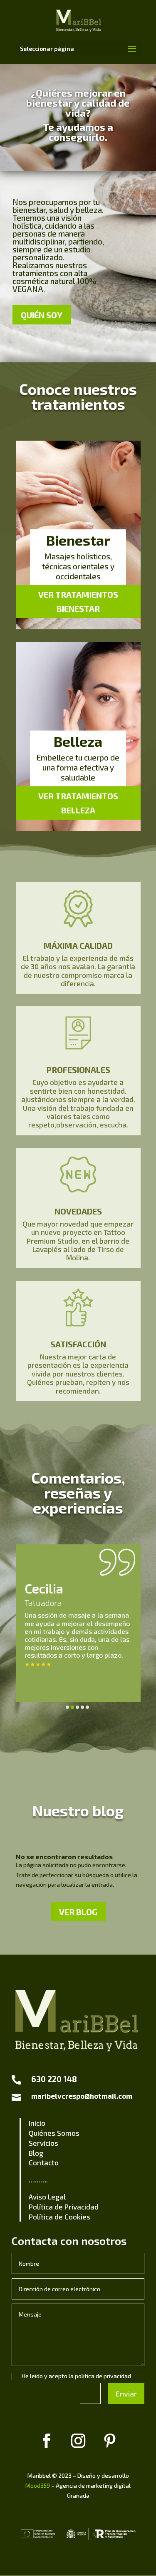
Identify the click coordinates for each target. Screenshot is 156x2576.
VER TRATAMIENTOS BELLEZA (78, 803)
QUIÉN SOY (42, 315)
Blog (36, 2153)
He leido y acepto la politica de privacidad (76, 2376)
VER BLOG (78, 1912)
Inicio (37, 2123)
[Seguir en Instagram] (78, 2441)
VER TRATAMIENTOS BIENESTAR (78, 601)
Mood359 (38, 2485)
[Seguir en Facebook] (47, 2441)
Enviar (126, 2394)
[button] (67, 1707)
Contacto (44, 2162)
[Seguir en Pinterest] (110, 2441)
